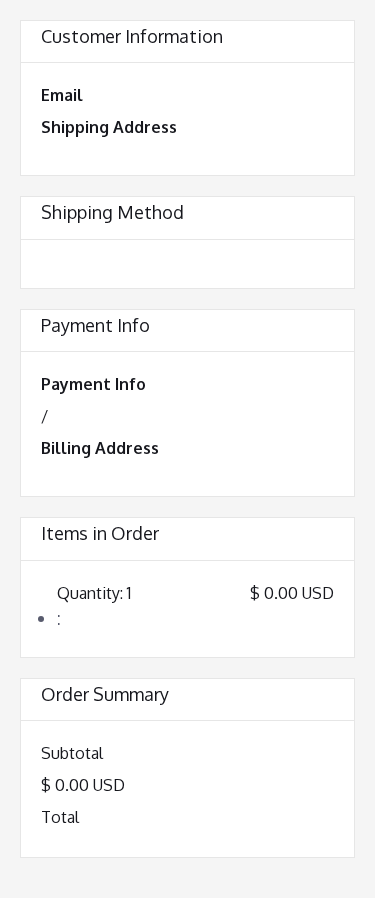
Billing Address (100, 448)
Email (62, 95)
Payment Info (93, 384)
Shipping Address (109, 127)
